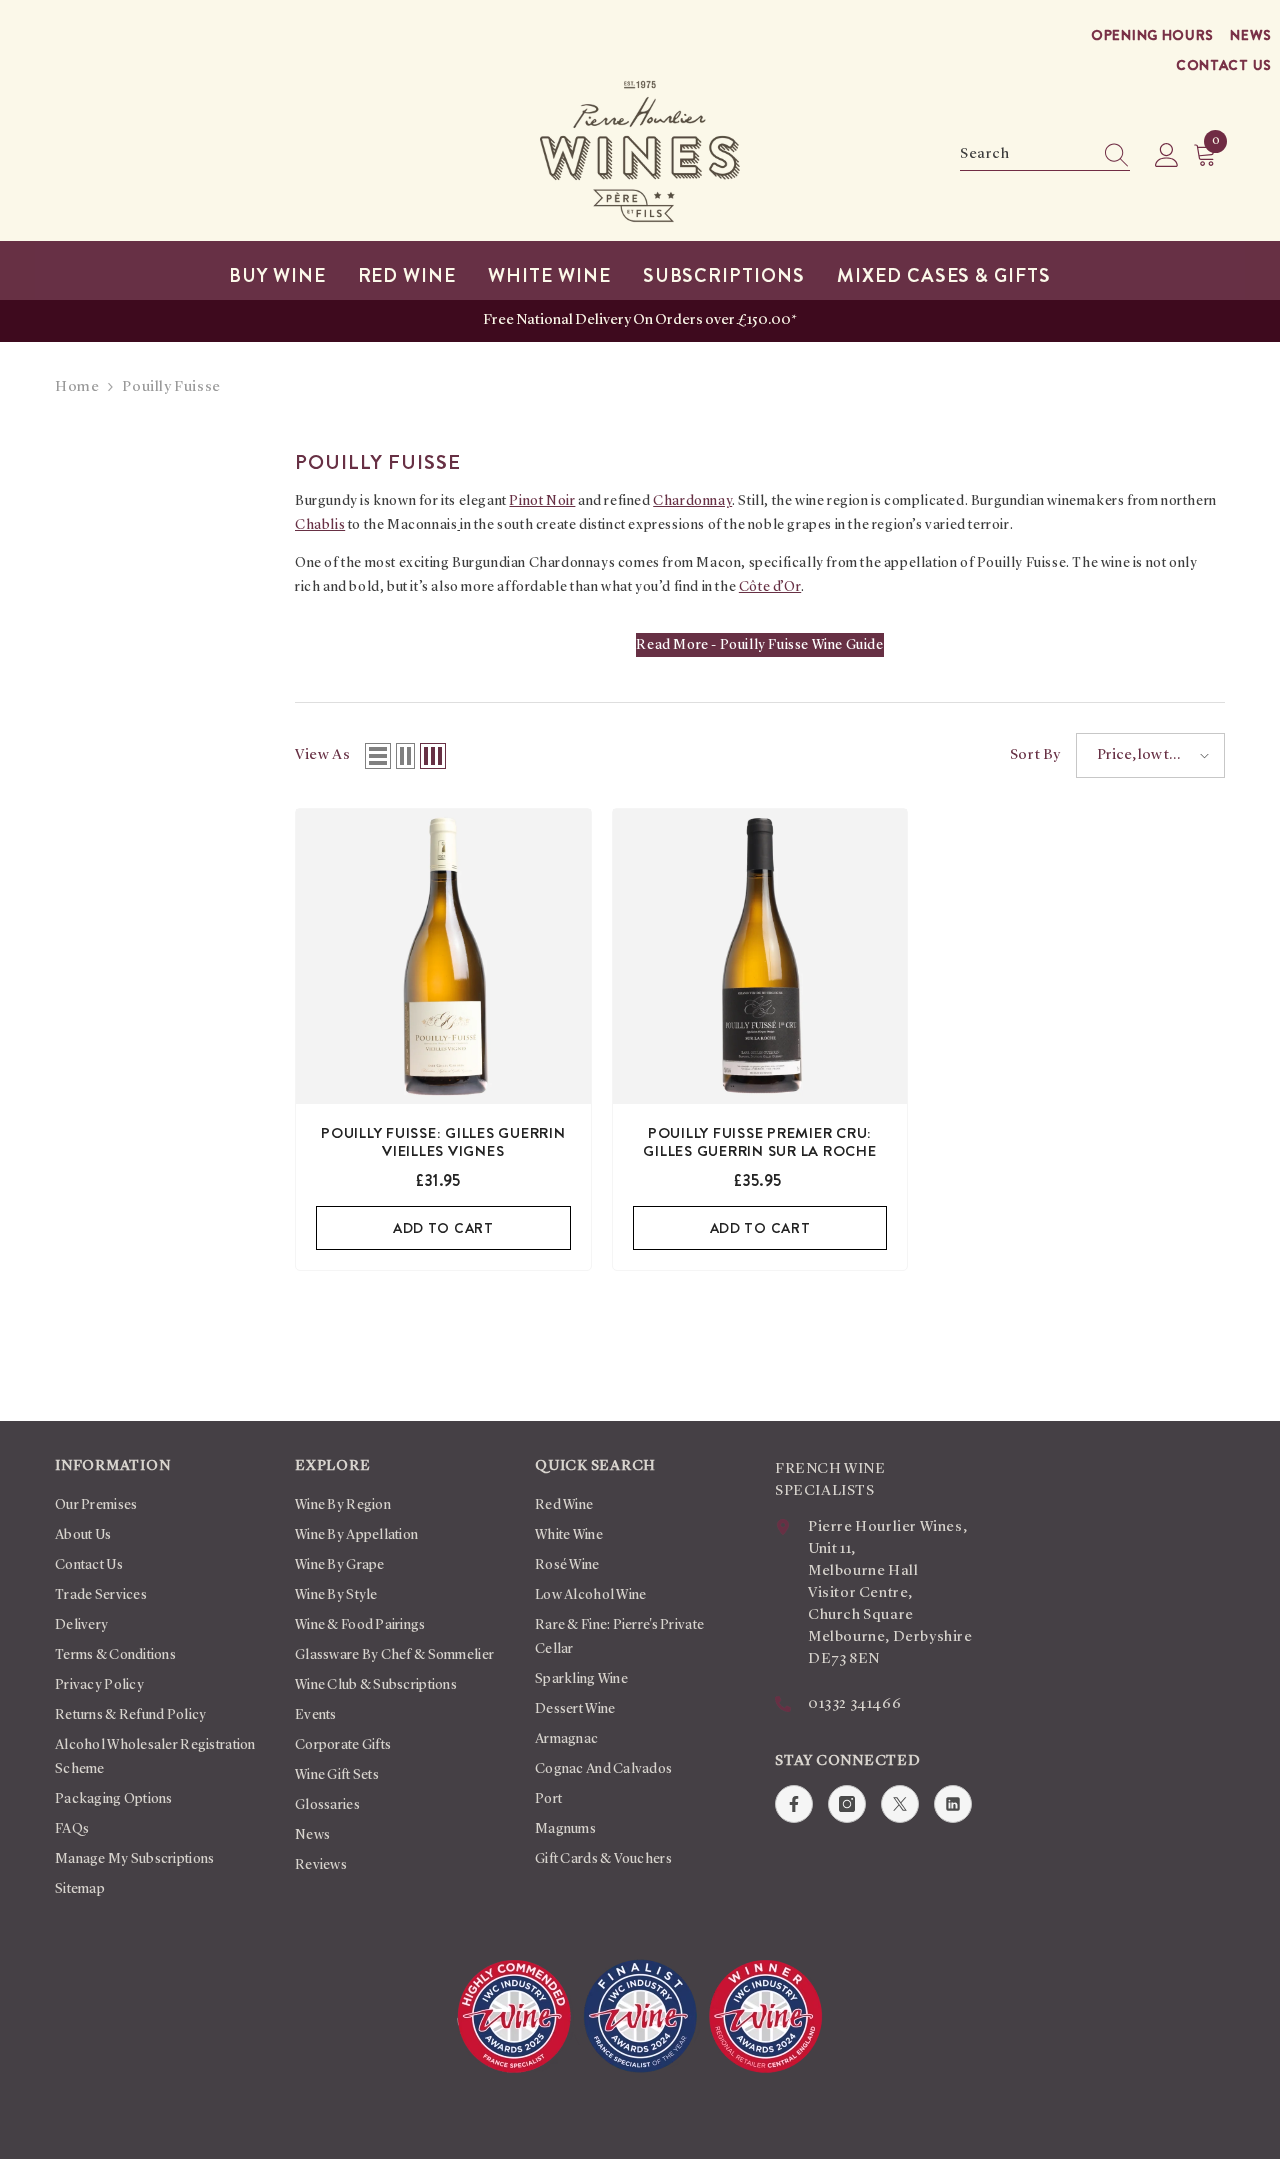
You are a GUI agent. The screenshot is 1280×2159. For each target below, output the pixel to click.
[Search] (1045, 155)
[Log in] (1167, 156)
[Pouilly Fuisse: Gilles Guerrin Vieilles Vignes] (443, 956)
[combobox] (1026, 155)
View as (322, 755)
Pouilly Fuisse (171, 387)
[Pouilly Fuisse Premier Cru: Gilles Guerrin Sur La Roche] (760, 956)
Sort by (1035, 755)
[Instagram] (847, 1804)
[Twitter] (900, 1804)
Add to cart (443, 1228)
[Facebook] (794, 1804)
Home (77, 387)
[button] (378, 756)
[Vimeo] (953, 1804)
